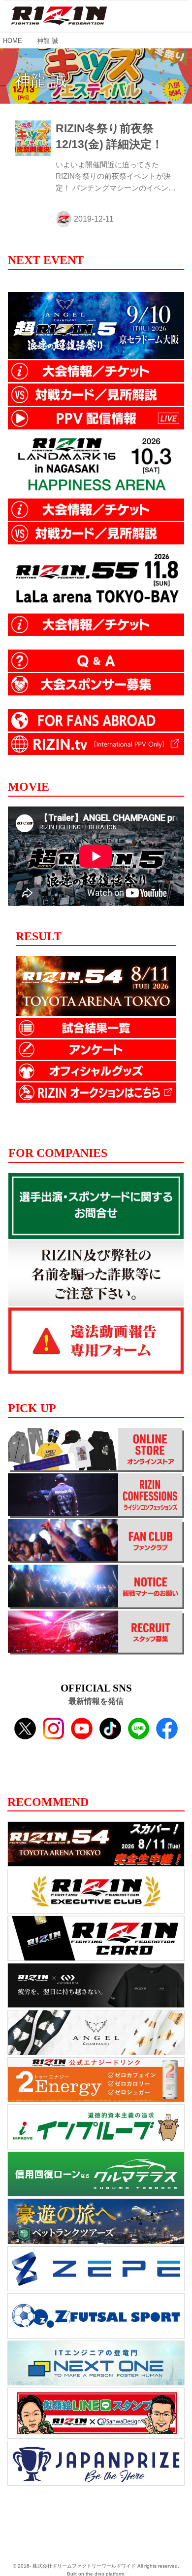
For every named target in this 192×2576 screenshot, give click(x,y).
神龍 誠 (41, 80)
